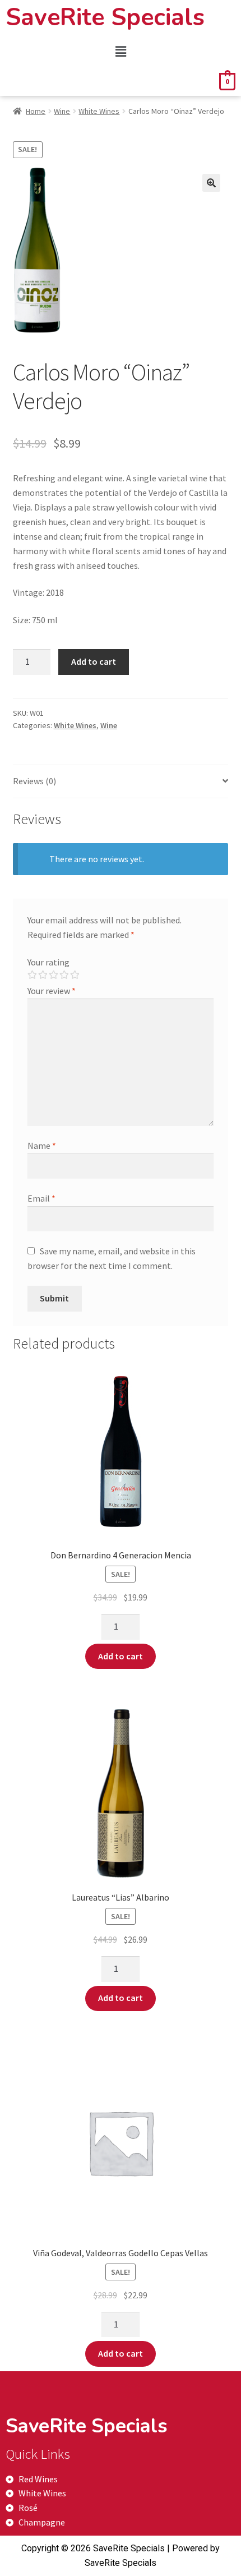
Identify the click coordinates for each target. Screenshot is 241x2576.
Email (41, 1198)
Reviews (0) (34, 781)
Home (36, 111)
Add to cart (94, 661)
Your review (52, 991)
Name (42, 1146)
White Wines (99, 111)
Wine (62, 111)
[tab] (121, 782)
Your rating (48, 962)
